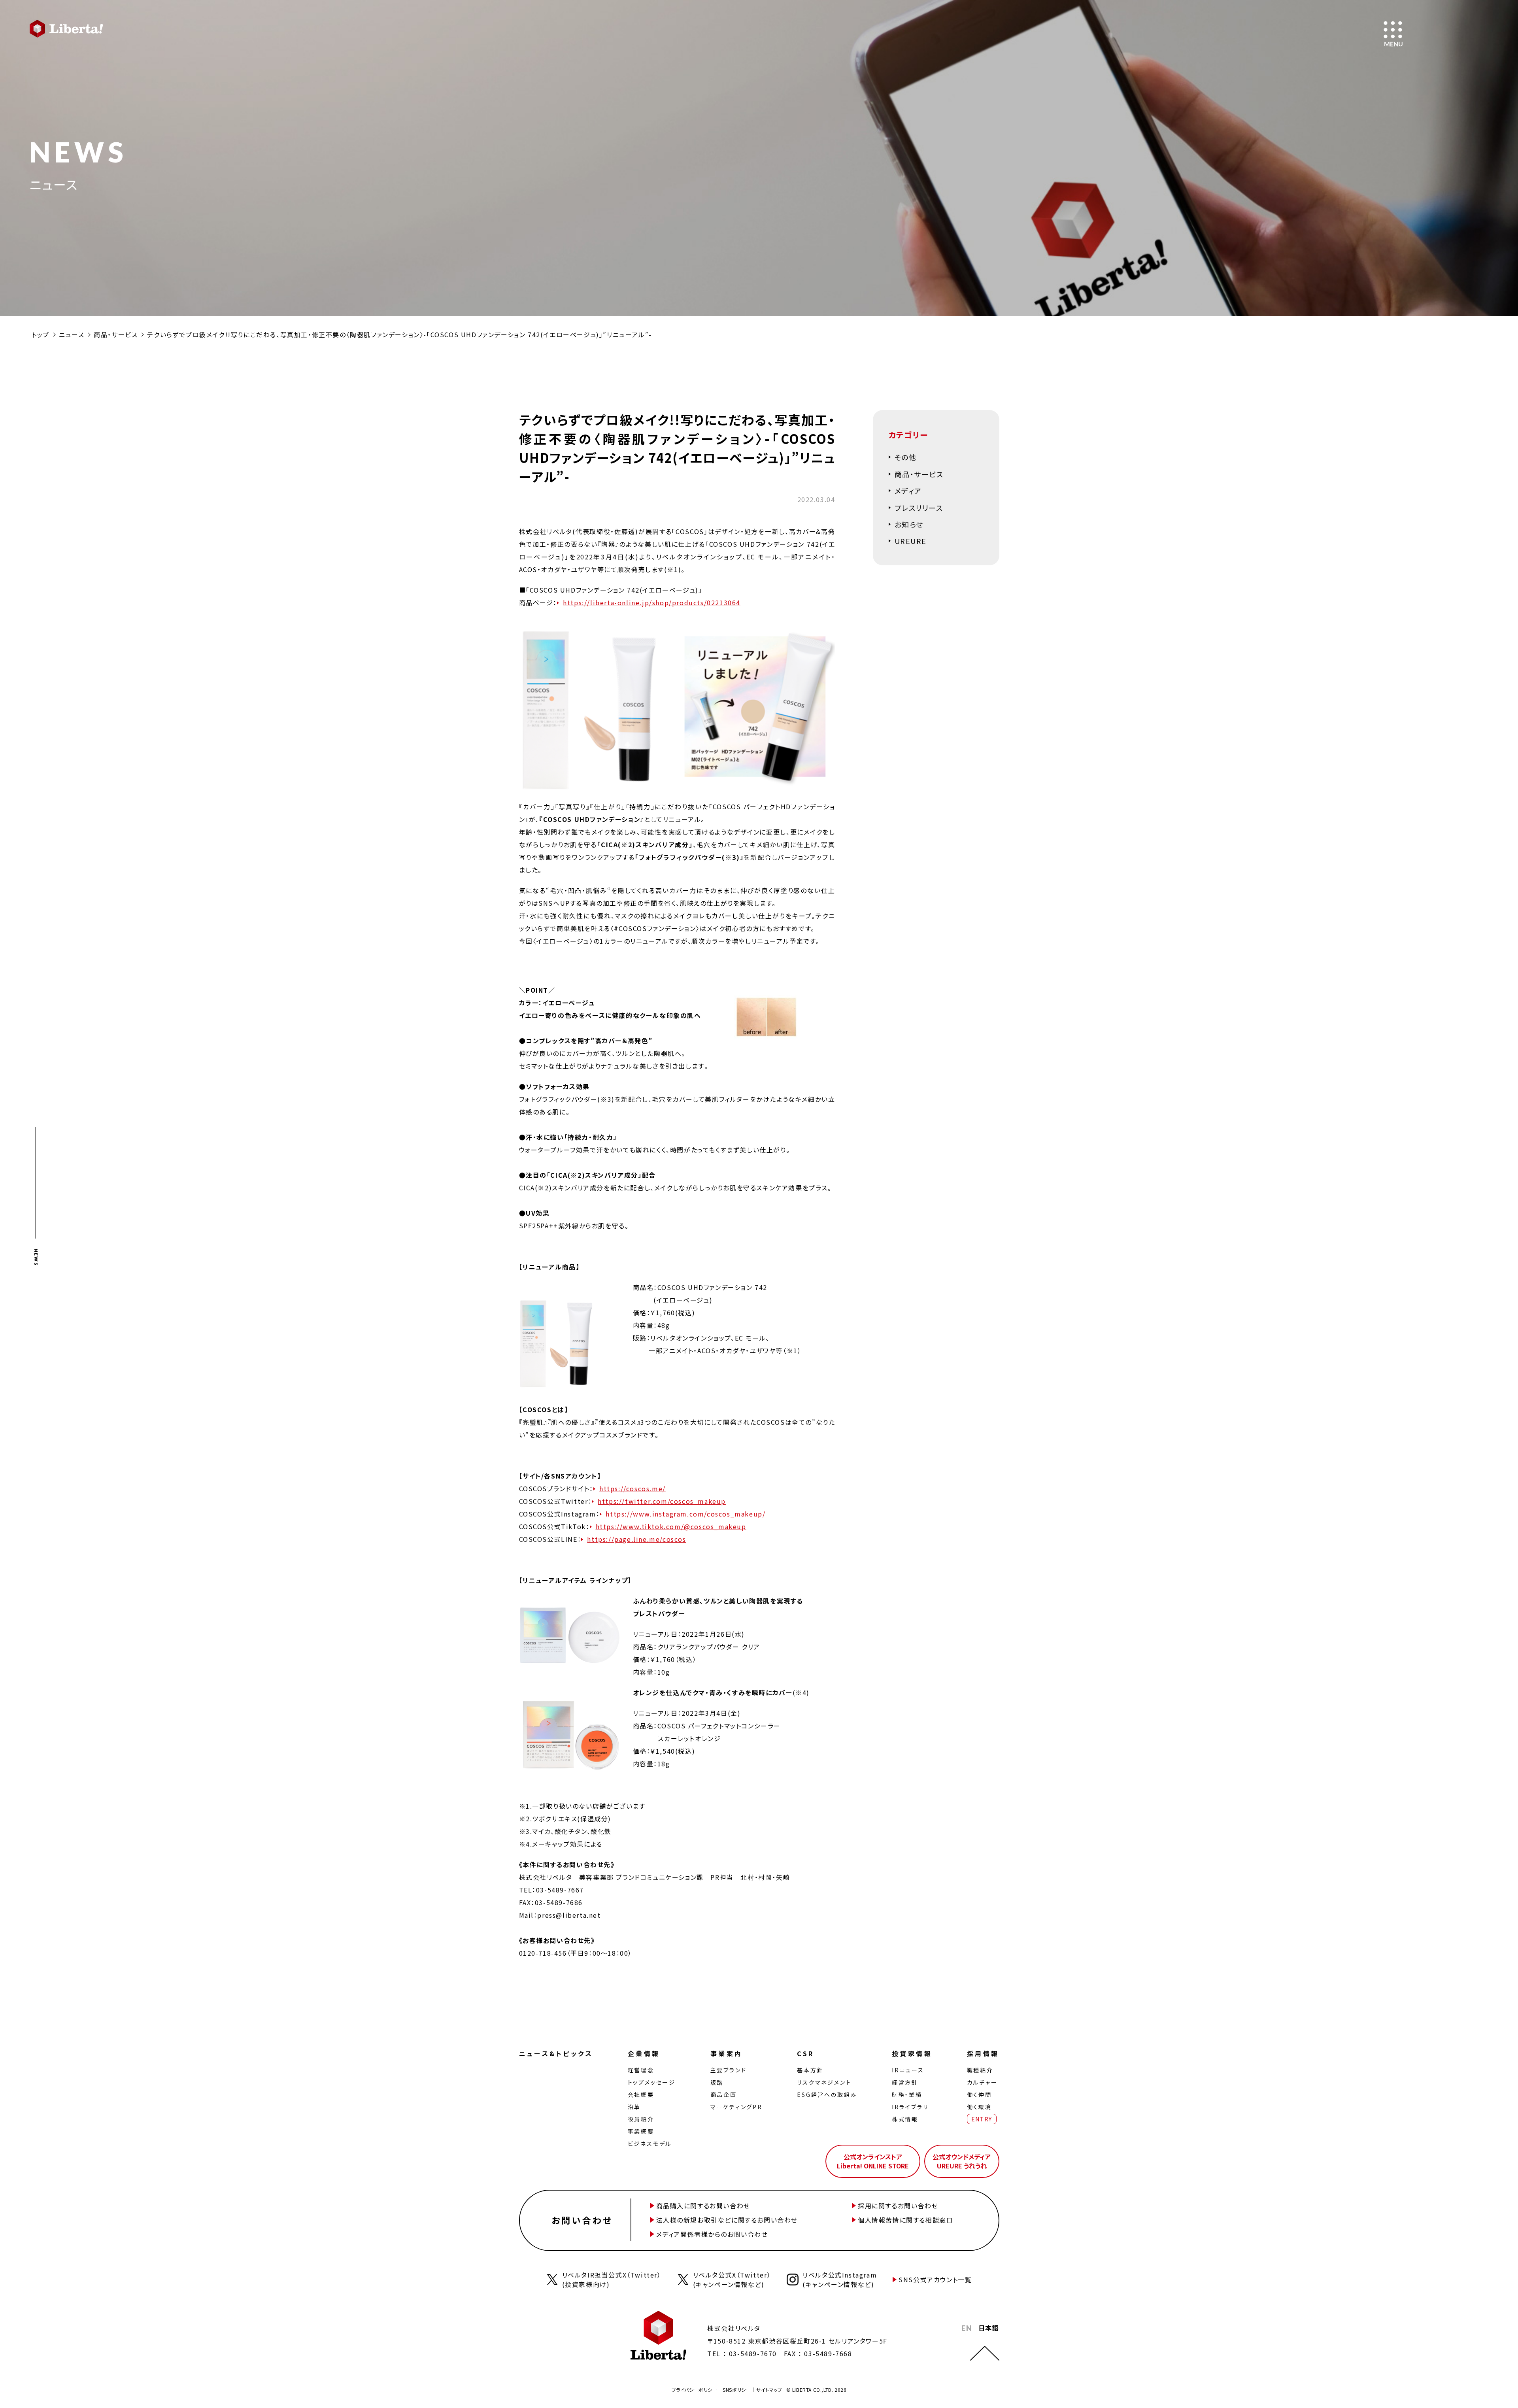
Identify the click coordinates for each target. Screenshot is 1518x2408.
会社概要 (641, 2094)
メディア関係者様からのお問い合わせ (712, 2234)
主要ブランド (729, 2070)
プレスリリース (919, 508)
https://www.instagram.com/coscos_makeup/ (685, 1514)
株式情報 (905, 2119)
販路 (717, 2082)
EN (967, 2328)
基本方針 (810, 2070)
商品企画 (724, 2094)
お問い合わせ (582, 2220)
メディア (908, 491)
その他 (906, 457)
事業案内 (727, 2053)
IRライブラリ (910, 2107)
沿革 (634, 2107)
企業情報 (644, 2053)
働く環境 (979, 2107)
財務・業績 (907, 2094)
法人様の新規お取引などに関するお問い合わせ (727, 2220)
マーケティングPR (736, 2107)
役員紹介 (641, 2119)
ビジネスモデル (650, 2144)
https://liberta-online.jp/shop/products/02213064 (652, 602)
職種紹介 (980, 2070)
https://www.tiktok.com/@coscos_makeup (671, 1526)
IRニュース (908, 2070)
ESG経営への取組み (827, 2094)
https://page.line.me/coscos (636, 1539)
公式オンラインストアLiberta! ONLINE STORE (873, 2161)
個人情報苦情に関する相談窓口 (905, 2220)
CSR (805, 2053)
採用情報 (983, 2053)
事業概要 (641, 2131)
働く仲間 (979, 2094)
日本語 (989, 2328)
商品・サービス (116, 334)
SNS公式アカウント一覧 (935, 2280)
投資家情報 (912, 2053)
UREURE (911, 541)
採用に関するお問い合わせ (898, 2206)
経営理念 (641, 2070)
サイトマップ (769, 2390)
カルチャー (982, 2082)
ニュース (72, 334)
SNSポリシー (737, 2390)
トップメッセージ (652, 2082)
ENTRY (982, 2119)
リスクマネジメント (824, 2082)
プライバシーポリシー (695, 2390)
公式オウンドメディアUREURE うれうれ (962, 2161)
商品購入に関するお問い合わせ (703, 2206)
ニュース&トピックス (556, 2053)
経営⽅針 (905, 2082)
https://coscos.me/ (632, 1488)
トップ (41, 334)
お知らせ (909, 524)
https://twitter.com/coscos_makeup (662, 1501)
